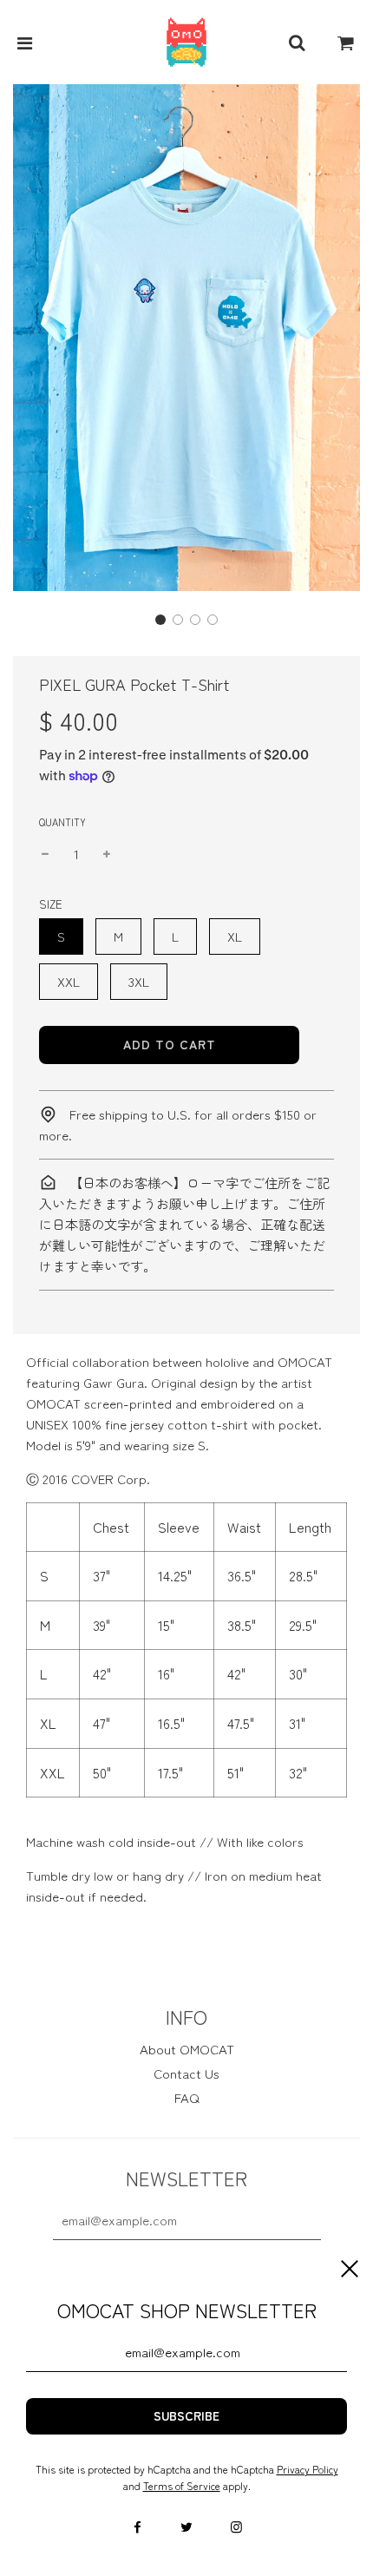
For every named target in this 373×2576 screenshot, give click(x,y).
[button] (160, 620)
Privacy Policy (308, 2469)
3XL (139, 981)
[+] (107, 854)
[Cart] (346, 43)
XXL (69, 981)
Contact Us (186, 2073)
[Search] (297, 43)
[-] (45, 854)
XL (235, 936)
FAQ (187, 2097)
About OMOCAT (187, 2049)
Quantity (62, 822)
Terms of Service (182, 2485)
